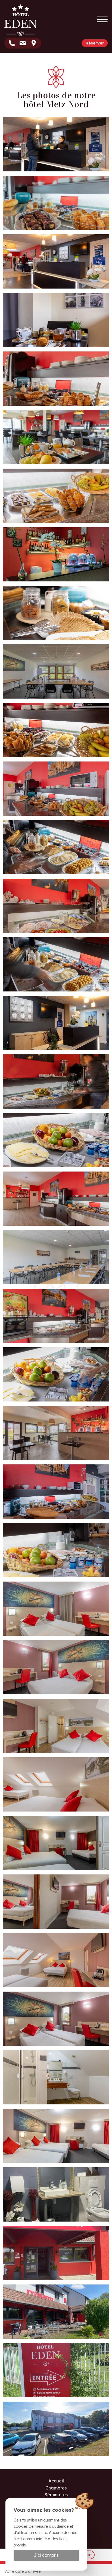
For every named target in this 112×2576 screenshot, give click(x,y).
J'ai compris (46, 2555)
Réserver (95, 43)
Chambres (56, 2488)
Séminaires (56, 2495)
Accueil (56, 2481)
